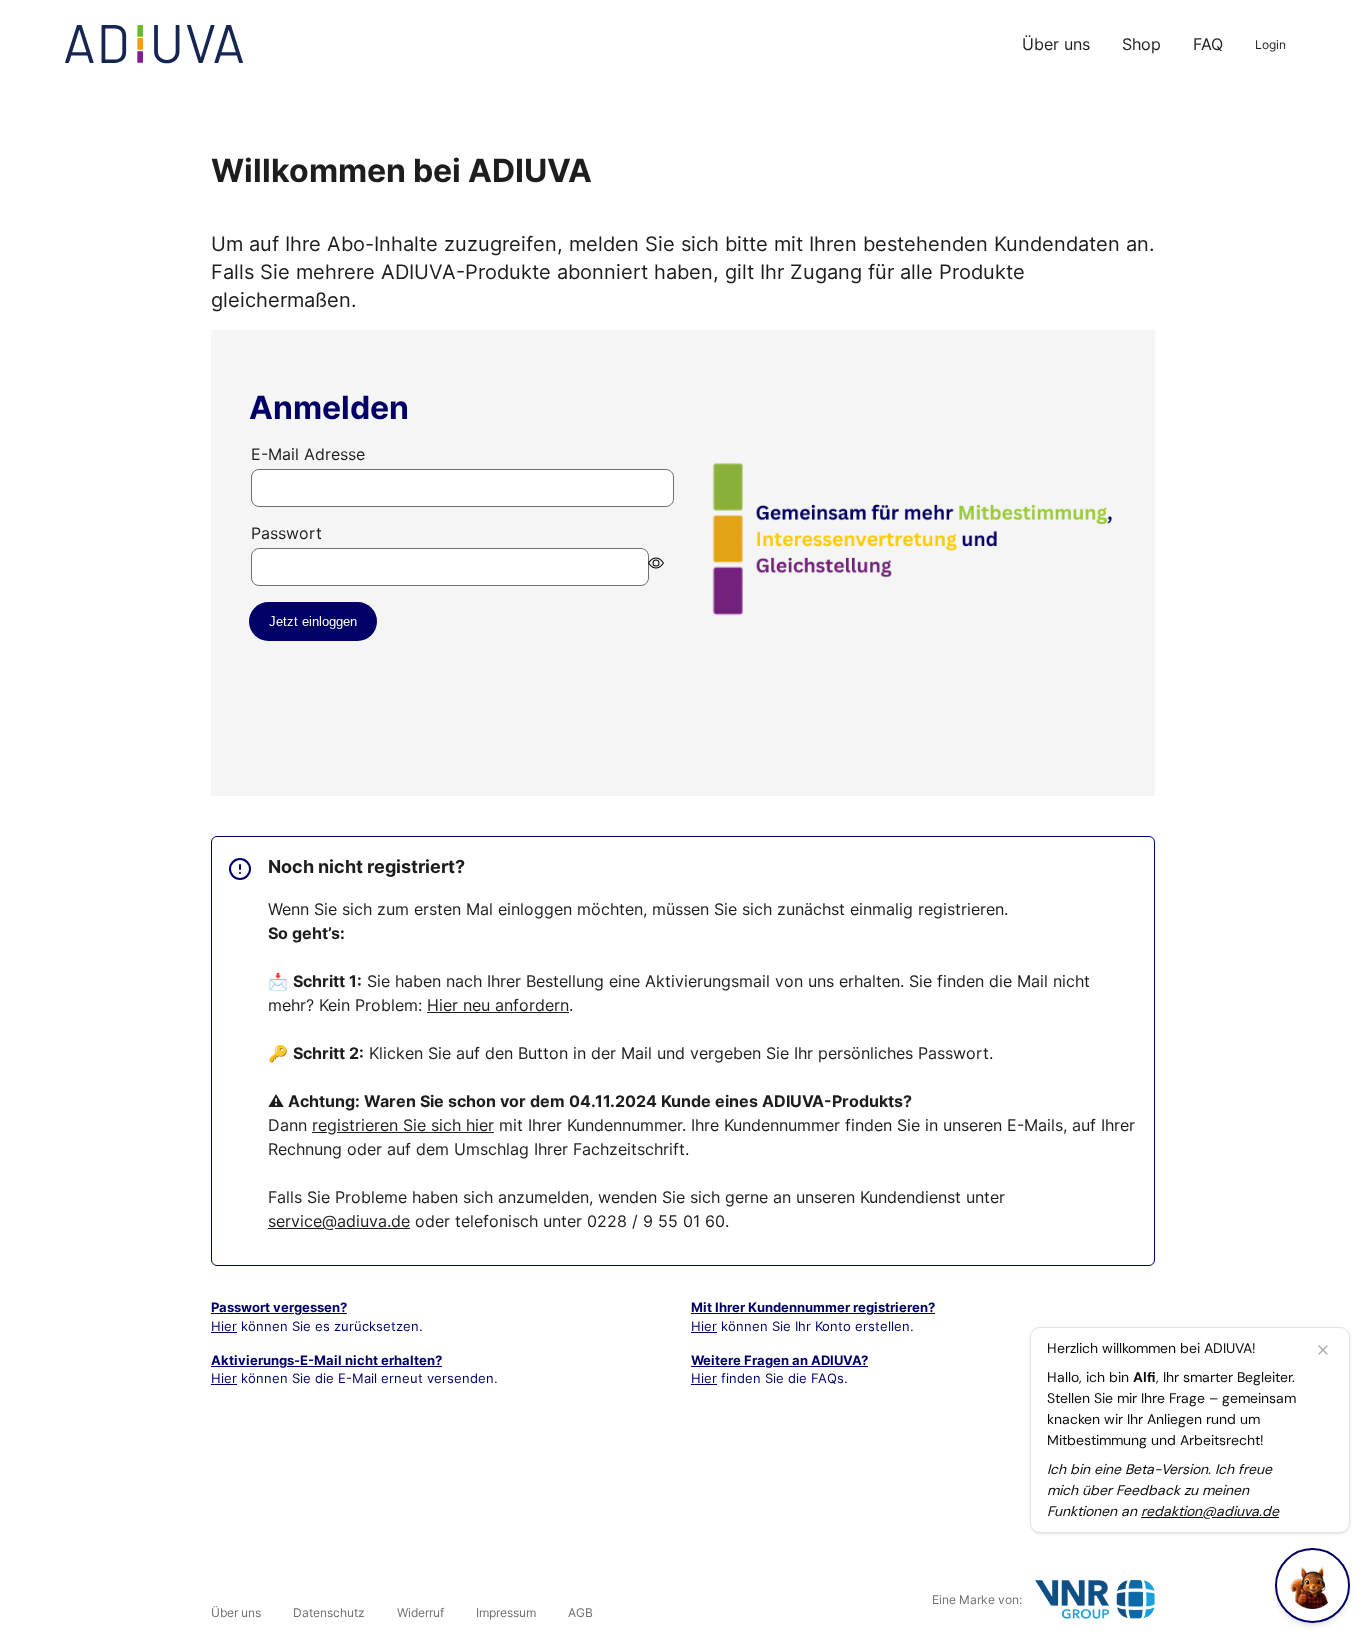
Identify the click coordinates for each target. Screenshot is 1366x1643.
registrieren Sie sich (403, 1125)
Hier (224, 1326)
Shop (1141, 44)
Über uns (1056, 44)
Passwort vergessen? (279, 1307)
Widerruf (420, 1612)
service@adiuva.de (339, 1221)
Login (1270, 44)
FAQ (1208, 44)
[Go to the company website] (1095, 1599)
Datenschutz (329, 1612)
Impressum (506, 1612)
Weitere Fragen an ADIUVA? (779, 1360)
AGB (580, 1612)
